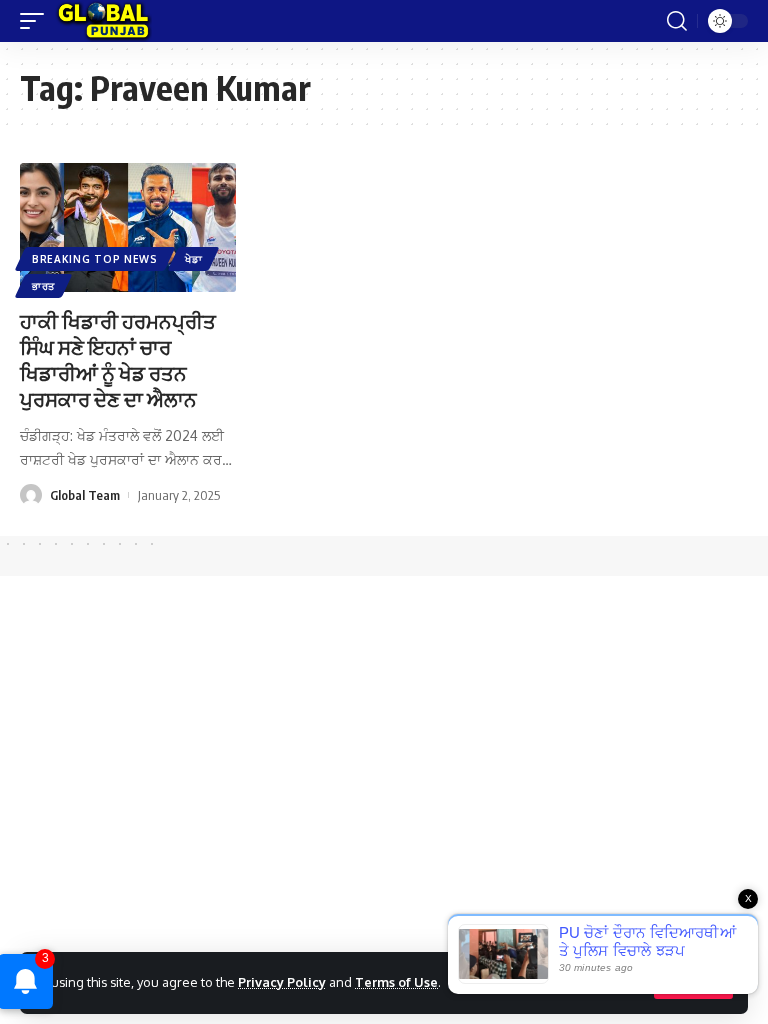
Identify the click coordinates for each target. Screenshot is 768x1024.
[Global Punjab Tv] (103, 21)
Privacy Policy (282, 982)
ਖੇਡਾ (193, 259)
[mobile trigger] (37, 21)
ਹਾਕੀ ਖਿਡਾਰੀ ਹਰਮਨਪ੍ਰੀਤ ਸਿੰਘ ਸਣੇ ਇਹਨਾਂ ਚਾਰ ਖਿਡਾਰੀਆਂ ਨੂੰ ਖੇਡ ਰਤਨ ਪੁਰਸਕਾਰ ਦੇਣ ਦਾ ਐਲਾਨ (118, 359)
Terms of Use (396, 982)
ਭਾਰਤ (43, 286)
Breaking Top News (95, 259)
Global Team (85, 495)
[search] (677, 21)
